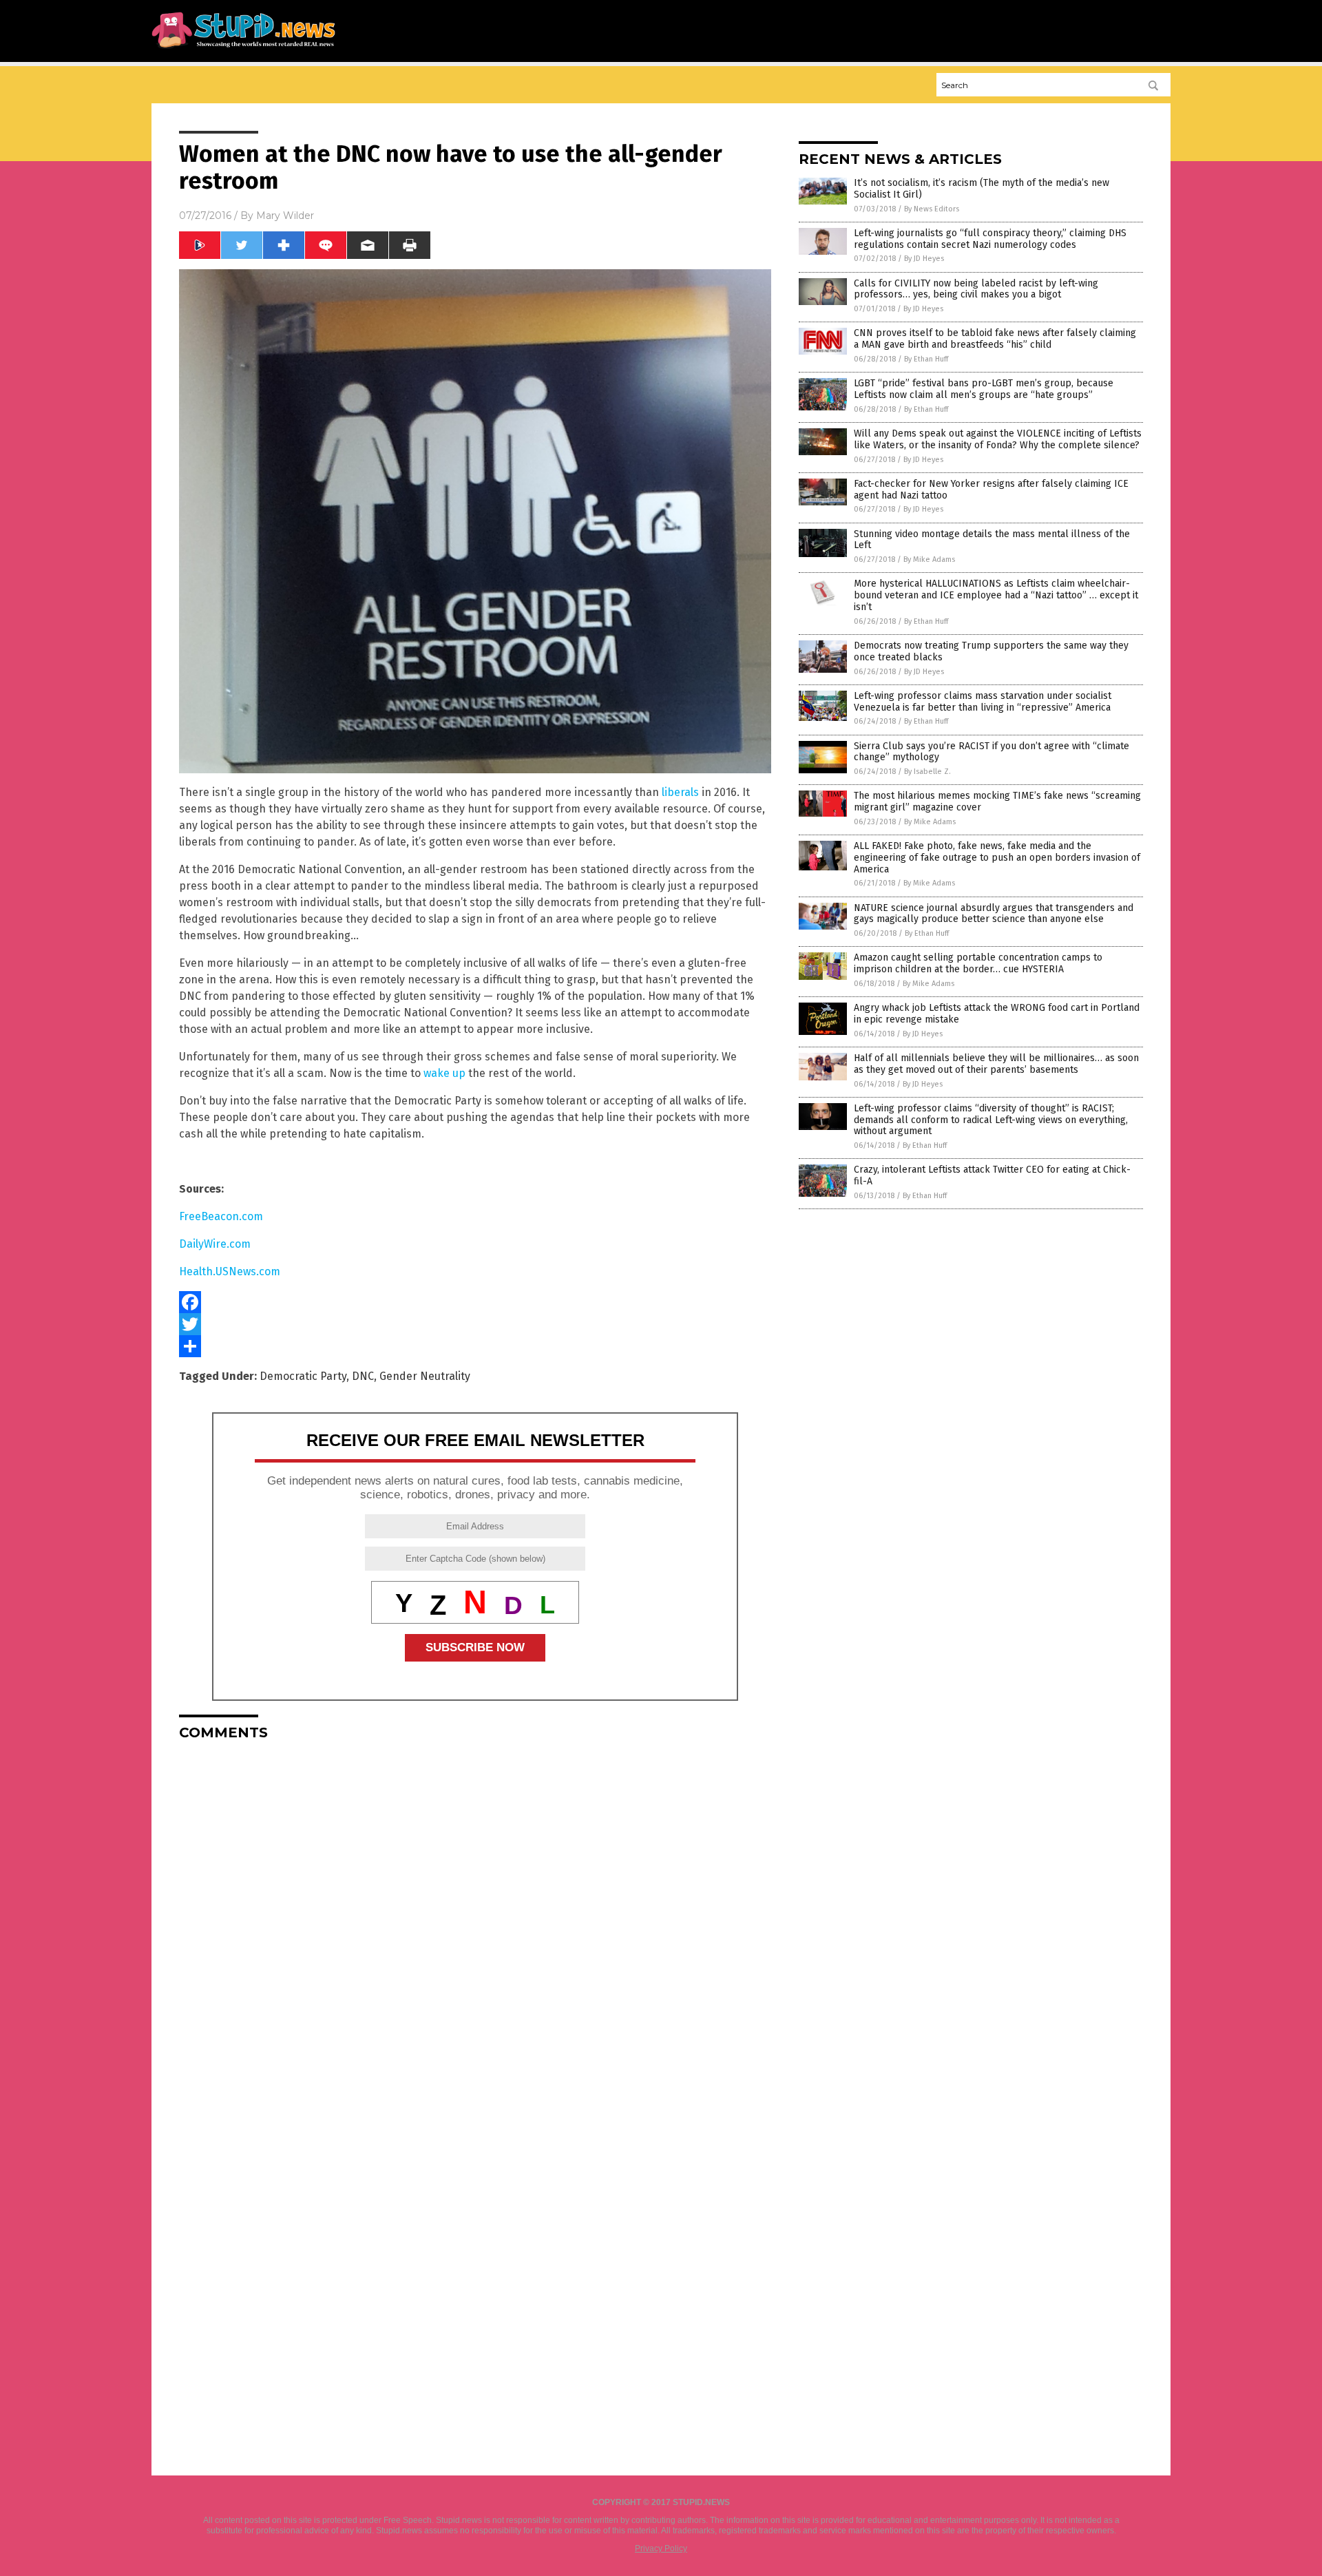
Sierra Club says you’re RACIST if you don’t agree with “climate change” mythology (992, 752)
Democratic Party (303, 1376)
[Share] (475, 1346)
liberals (680, 792)
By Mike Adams (929, 559)
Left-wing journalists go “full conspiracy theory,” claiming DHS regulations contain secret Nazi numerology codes (990, 239)
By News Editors (932, 209)
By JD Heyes (924, 259)
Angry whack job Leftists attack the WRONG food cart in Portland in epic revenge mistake (997, 1014)
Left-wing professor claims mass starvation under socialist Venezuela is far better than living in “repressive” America (983, 702)
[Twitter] (475, 1324)
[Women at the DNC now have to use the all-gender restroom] (243, 49)
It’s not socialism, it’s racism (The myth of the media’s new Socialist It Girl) (982, 189)
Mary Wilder (285, 216)
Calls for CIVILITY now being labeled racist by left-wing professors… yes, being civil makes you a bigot (976, 289)
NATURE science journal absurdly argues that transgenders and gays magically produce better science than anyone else (994, 914)
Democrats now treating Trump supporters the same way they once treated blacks (991, 651)
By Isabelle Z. (927, 772)
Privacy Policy (661, 2548)
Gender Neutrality (425, 1376)
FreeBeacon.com (221, 1216)
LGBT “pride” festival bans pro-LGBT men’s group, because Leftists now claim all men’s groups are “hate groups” (984, 389)
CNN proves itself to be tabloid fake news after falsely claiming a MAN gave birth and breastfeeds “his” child (995, 339)
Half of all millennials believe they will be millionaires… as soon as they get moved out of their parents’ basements (996, 1064)
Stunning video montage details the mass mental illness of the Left (992, 540)
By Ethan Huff (926, 359)
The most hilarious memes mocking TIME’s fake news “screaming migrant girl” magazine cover (997, 802)
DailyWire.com (215, 1244)
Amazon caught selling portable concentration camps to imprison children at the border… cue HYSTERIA (978, 963)
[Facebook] (475, 1302)
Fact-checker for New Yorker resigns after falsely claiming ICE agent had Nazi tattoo (991, 490)
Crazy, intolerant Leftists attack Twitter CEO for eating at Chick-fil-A (992, 1175)
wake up (444, 1073)
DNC (363, 1376)
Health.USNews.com (230, 1271)
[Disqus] (475, 1923)
